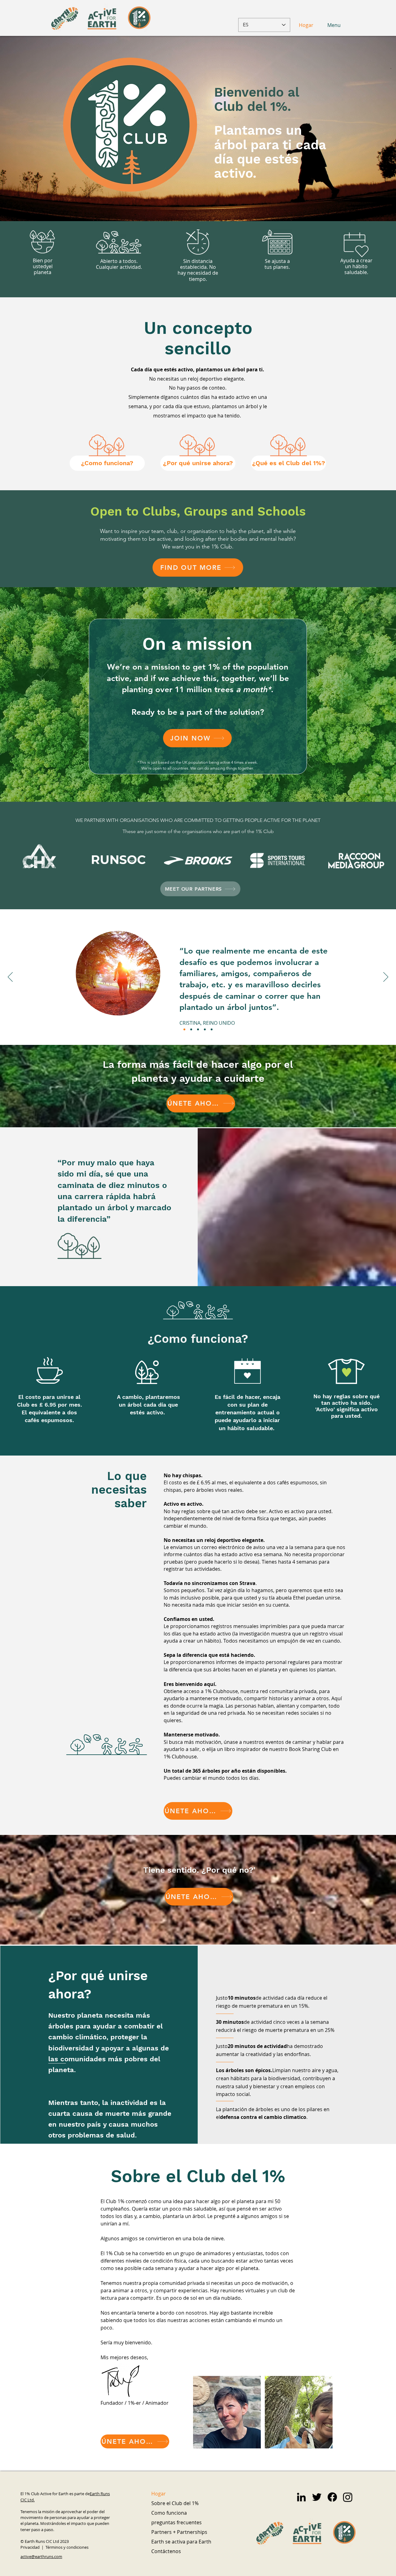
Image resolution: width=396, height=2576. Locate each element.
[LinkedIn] (301, 2497)
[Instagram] (348, 2497)
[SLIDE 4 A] (205, 1029)
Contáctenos (166, 2551)
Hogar (159, 2494)
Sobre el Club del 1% (175, 2503)
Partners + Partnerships (179, 2532)
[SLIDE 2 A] (191, 1029)
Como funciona (169, 2513)
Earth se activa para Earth (180, 2542)
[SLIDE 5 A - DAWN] (212, 1029)
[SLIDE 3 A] (198, 1029)
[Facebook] (332, 2497)
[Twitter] (317, 2497)
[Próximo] (386, 977)
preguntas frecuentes (176, 2522)
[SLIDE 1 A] (184, 1029)
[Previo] (10, 977)
